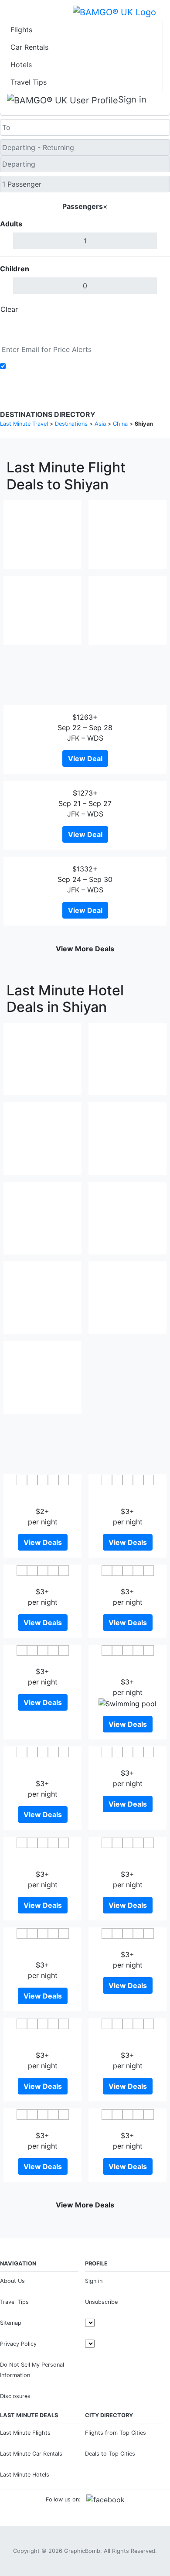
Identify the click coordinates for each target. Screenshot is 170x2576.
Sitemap (11, 2323)
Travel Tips (29, 82)
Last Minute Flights (25, 2433)
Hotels (21, 65)
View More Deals (85, 949)
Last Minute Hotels (25, 2475)
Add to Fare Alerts (39, 366)
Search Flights (85, 329)
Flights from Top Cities (116, 2433)
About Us (12, 2281)
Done (156, 309)
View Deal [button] (85, 758)
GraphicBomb (82, 2551)
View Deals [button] (43, 1542)
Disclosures (15, 2396)
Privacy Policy (18, 2344)
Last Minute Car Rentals (31, 2454)
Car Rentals (29, 47)
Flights (21, 30)
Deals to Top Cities (110, 2454)
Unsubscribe (101, 2302)
